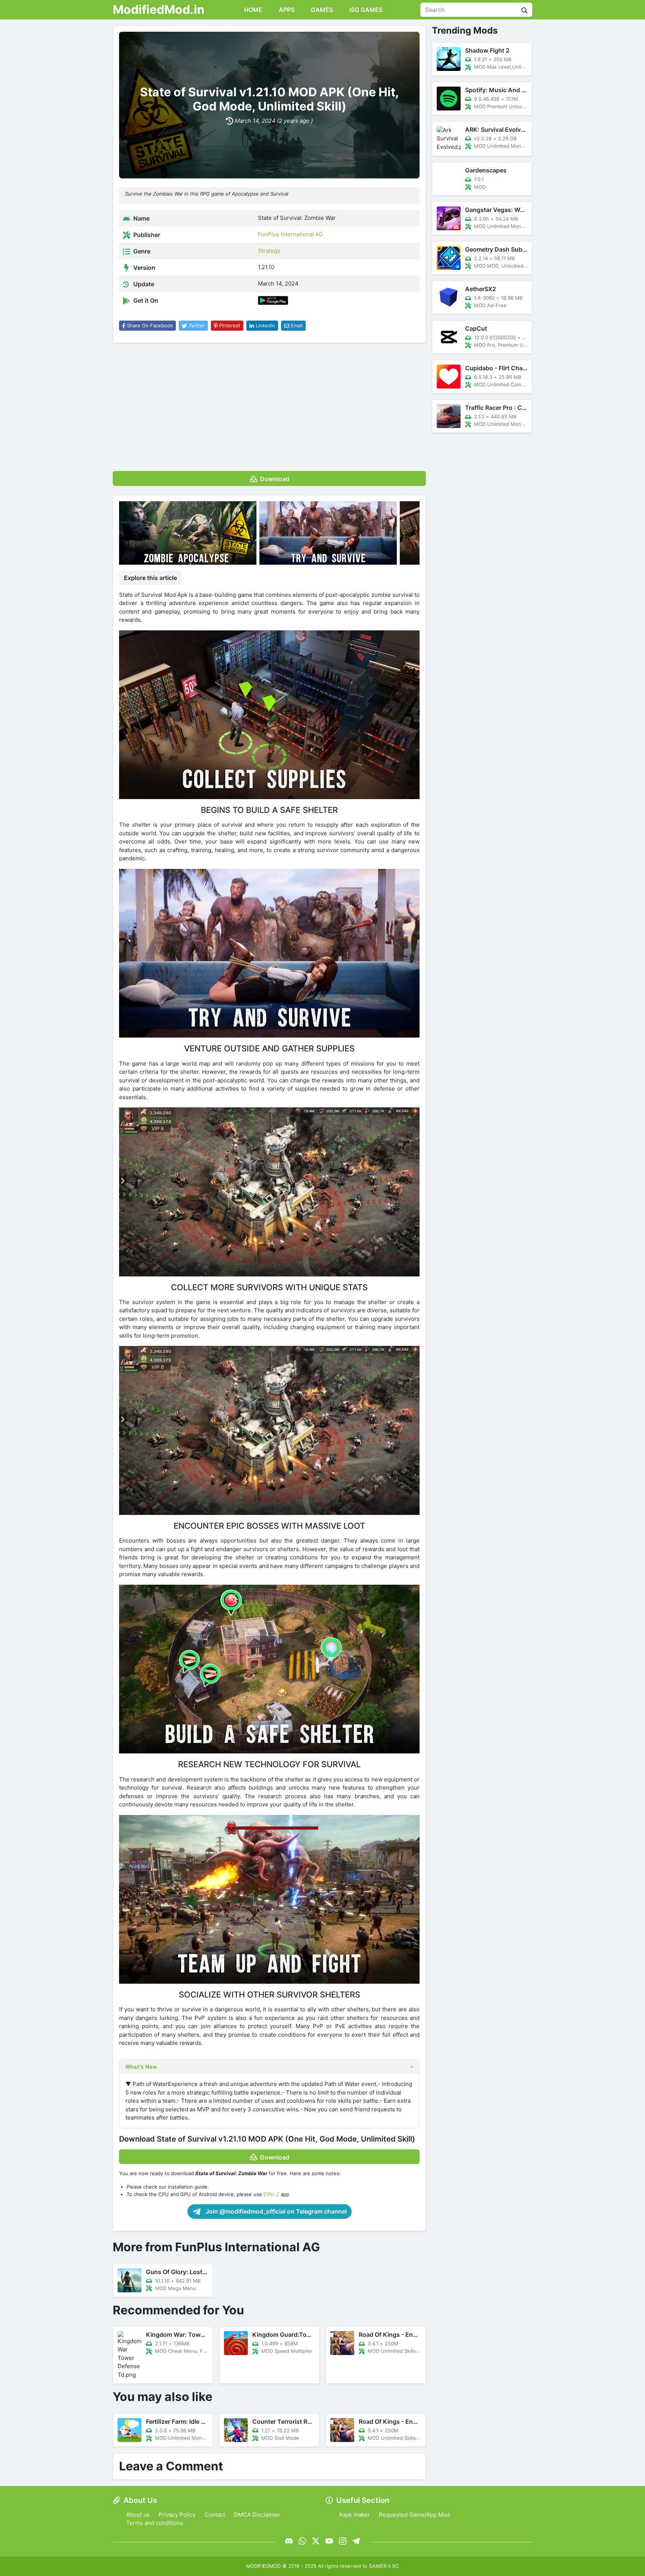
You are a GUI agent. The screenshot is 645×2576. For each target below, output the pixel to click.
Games (321, 10)
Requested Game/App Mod (414, 2515)
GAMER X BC (384, 2566)
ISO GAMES (365, 10)
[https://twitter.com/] (316, 2541)
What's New (141, 2067)
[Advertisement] (269, 404)
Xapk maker (354, 2515)
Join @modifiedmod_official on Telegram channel (275, 2211)
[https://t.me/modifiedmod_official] (356, 2541)
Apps (286, 10)
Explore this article (150, 578)
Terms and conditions (155, 2523)
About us (138, 2515)
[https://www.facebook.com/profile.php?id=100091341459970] (289, 2541)
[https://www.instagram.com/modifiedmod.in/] (343, 2541)
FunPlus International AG (290, 234)
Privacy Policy (177, 2515)
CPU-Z (271, 2194)
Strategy (269, 251)
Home (253, 10)
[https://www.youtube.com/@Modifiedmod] (329, 2541)
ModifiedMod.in (159, 10)
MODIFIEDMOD (263, 2566)
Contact (215, 2515)
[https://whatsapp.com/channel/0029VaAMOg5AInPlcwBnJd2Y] (302, 2541)
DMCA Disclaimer (257, 2515)
